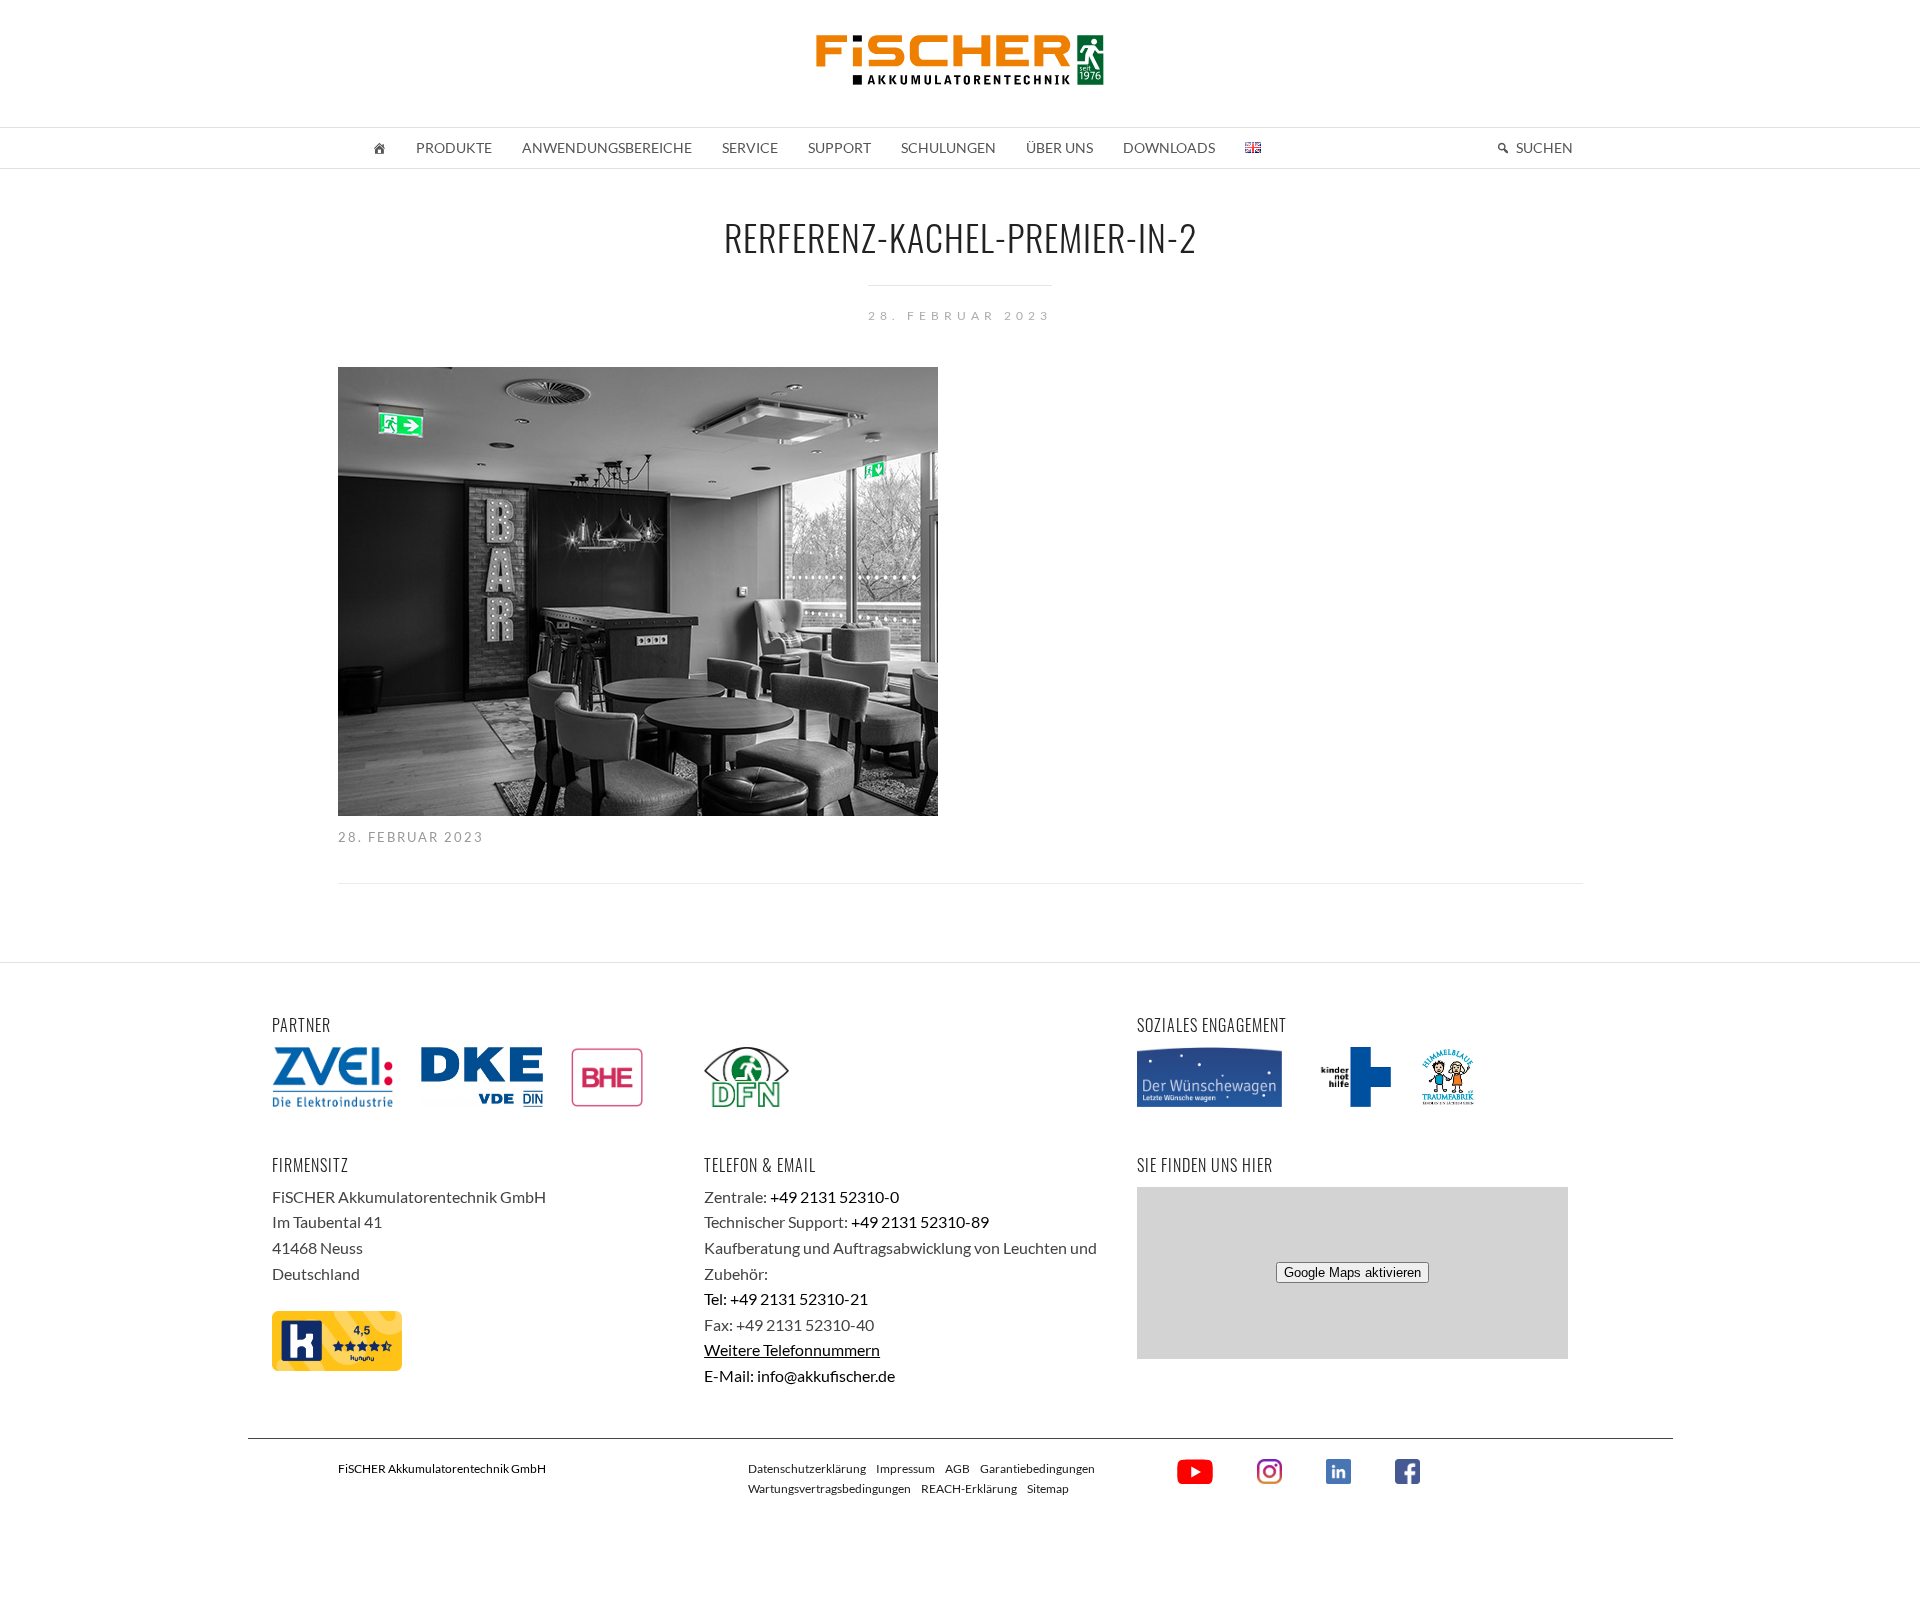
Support (839, 147)
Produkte (454, 147)
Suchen (1544, 147)
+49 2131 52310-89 (920, 1221)
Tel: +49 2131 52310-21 (786, 1298)
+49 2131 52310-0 (834, 1196)
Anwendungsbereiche (607, 147)
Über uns (1059, 147)
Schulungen (948, 147)
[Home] (379, 148)
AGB (957, 1468)
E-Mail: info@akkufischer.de (799, 1375)
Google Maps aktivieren (1352, 1272)
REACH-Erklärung (969, 1488)
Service (750, 147)
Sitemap (1048, 1488)
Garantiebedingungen (1037, 1468)
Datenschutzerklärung (807, 1468)
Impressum (905, 1468)
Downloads (1169, 147)
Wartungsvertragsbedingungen (829, 1488)
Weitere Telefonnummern (792, 1349)
